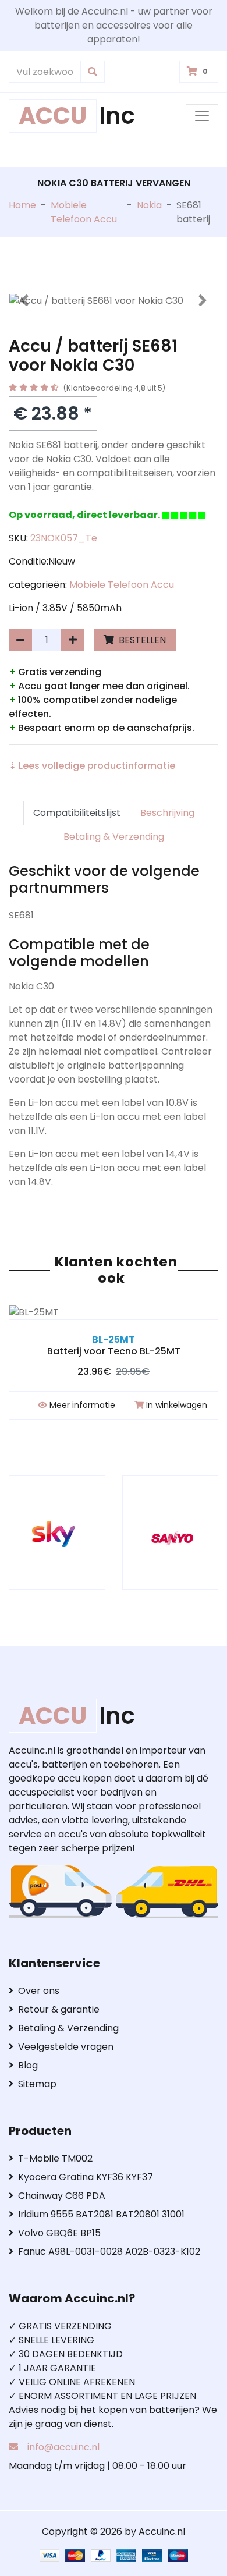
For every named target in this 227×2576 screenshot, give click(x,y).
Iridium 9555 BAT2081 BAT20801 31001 (101, 2214)
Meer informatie (82, 1405)
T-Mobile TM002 (55, 2158)
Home (22, 205)
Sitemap (37, 2084)
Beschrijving (167, 813)
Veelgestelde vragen (66, 2047)
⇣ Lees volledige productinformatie (92, 766)
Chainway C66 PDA (62, 2196)
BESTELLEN (141, 640)
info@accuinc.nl (63, 2447)
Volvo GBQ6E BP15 (59, 2233)
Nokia (149, 205)
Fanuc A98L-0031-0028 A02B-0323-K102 (109, 2252)
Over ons (39, 1991)
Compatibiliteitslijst (77, 813)
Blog (28, 2065)
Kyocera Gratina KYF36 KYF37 (86, 2177)
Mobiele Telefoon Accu (84, 212)
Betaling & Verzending (114, 837)
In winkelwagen (177, 1405)
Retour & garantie (59, 2009)
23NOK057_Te (64, 538)
